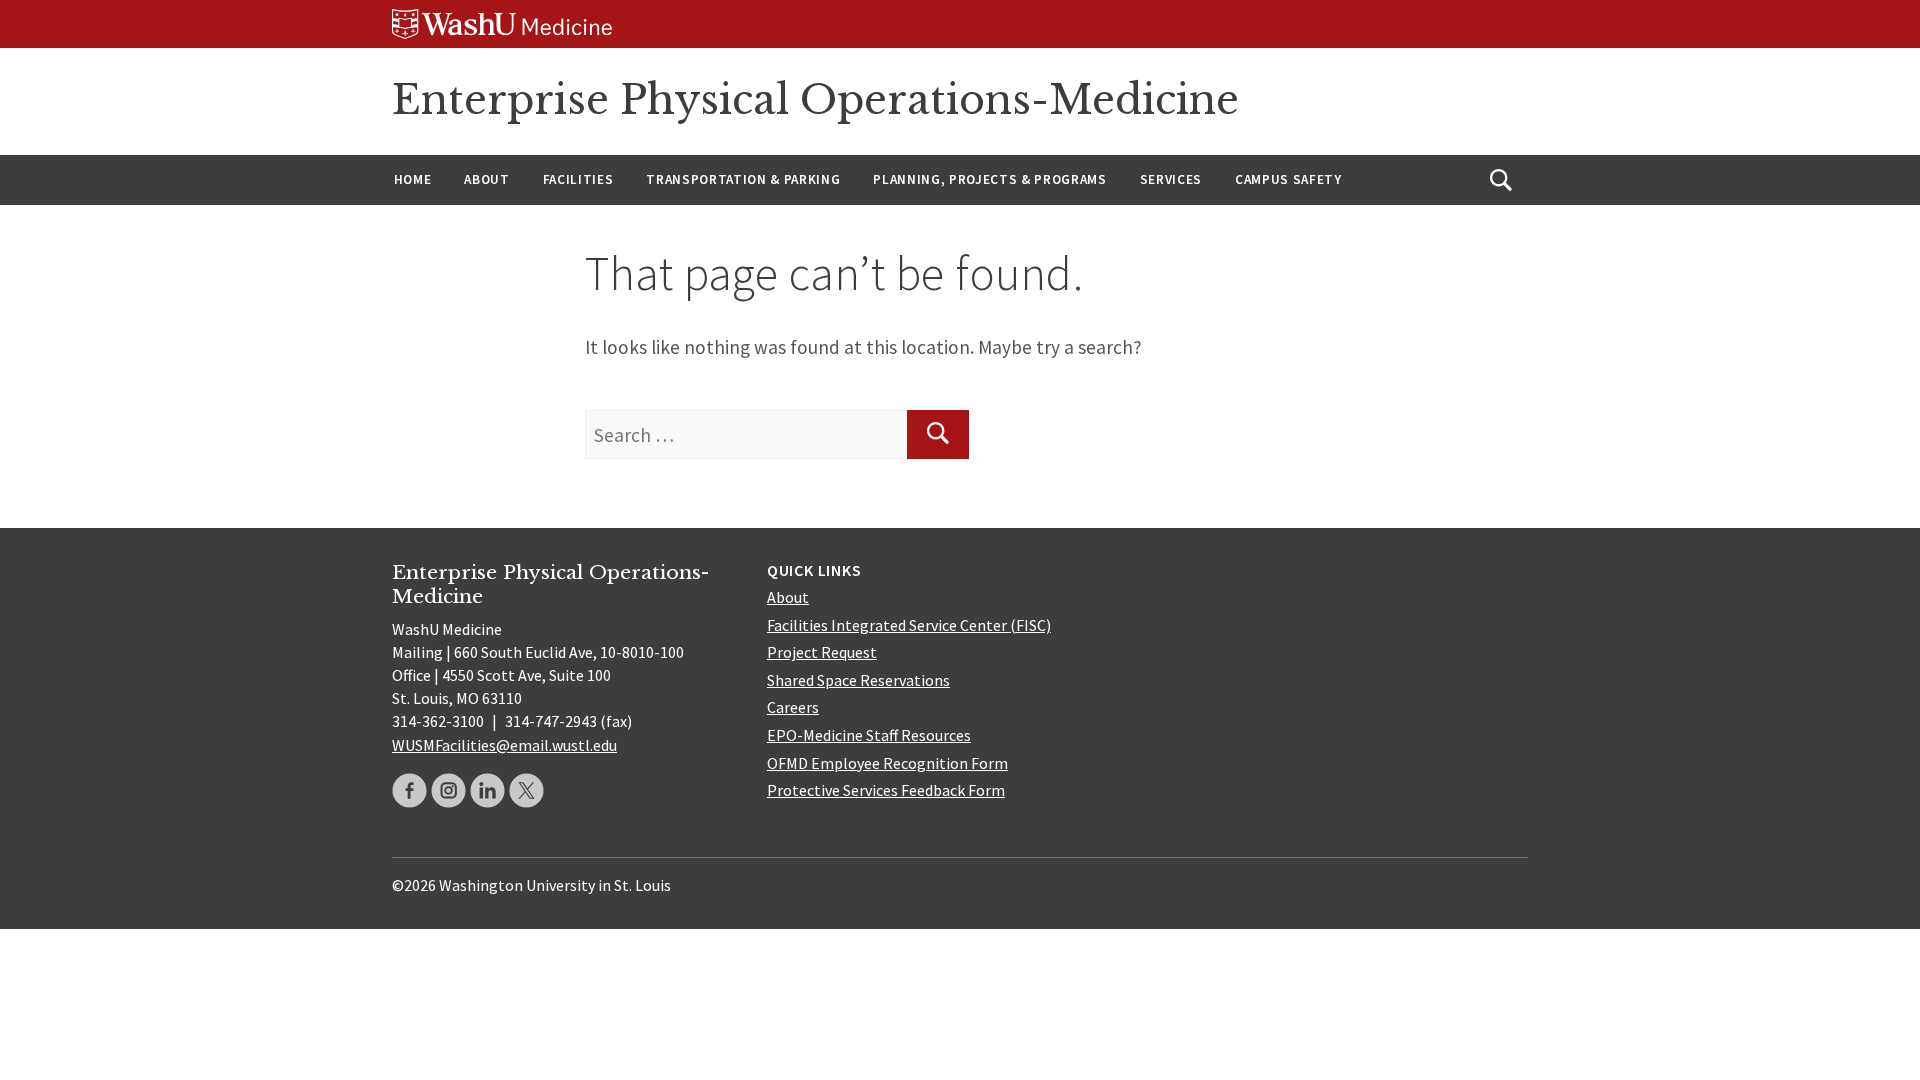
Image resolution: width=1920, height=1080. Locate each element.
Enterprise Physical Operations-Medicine (815, 100)
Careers (793, 707)
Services (1171, 179)
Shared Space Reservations (858, 680)
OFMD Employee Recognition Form (887, 763)
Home (413, 179)
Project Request (822, 652)
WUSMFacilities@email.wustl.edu (504, 745)
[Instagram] (448, 790)
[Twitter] (526, 790)
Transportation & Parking (743, 179)
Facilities (578, 179)
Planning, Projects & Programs (989, 179)
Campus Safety (1288, 179)
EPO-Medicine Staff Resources (869, 735)
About (486, 179)
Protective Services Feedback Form (886, 790)
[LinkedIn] (487, 790)
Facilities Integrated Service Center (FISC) (909, 625)
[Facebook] (409, 790)
